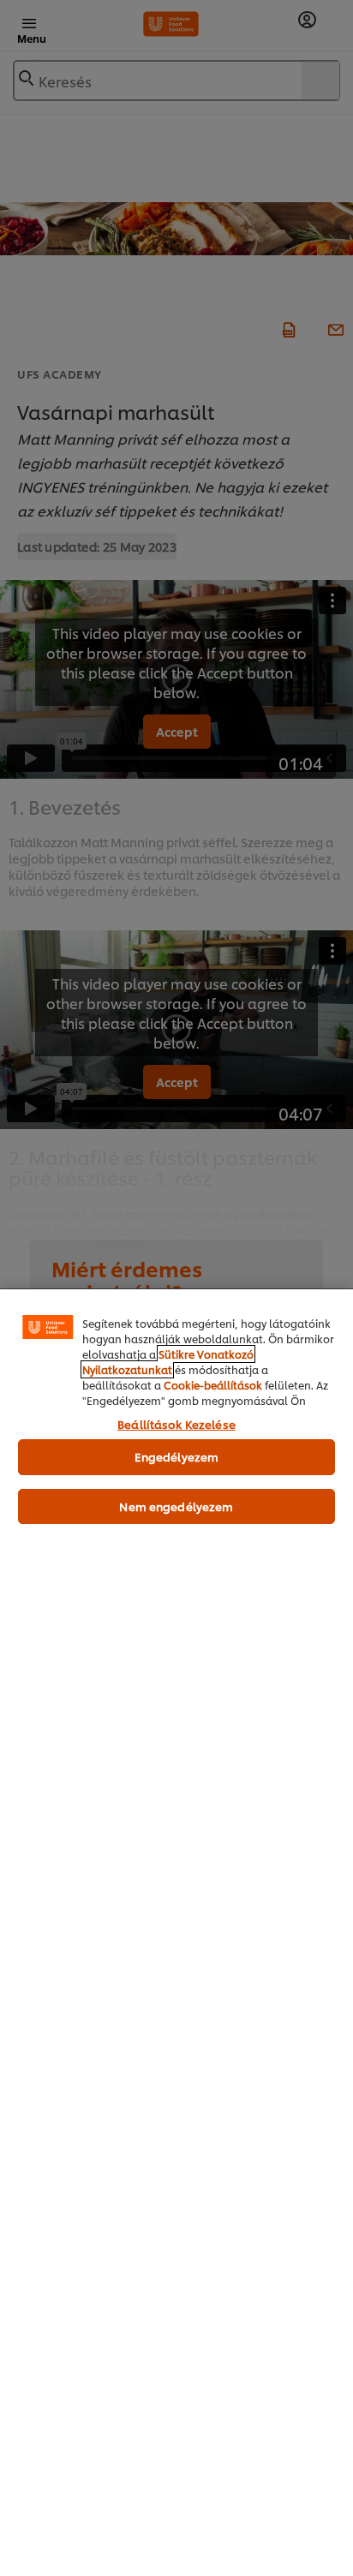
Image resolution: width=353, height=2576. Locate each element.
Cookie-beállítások (213, 1385)
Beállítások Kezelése (176, 1424)
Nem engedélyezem (176, 1506)
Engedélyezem (177, 1456)
